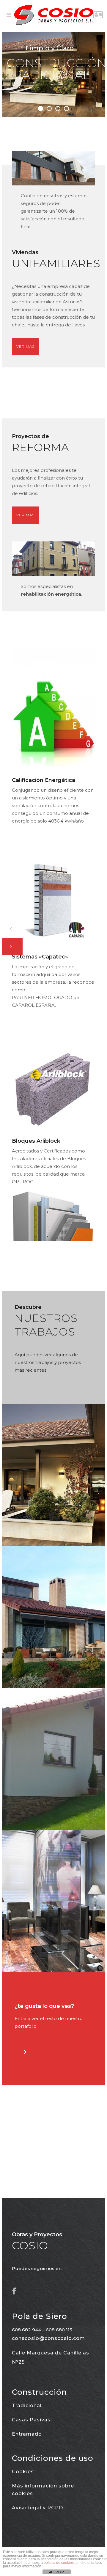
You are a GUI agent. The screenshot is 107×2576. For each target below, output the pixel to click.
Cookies (23, 2472)
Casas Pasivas (31, 2420)
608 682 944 (26, 2330)
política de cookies (59, 2563)
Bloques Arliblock (36, 1141)
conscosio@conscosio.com (48, 2338)
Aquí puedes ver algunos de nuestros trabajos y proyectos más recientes (48, 1362)
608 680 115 (59, 2330)
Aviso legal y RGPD (37, 2508)
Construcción (39, 2392)
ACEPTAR (56, 2572)
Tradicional (27, 2406)
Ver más (25, 346)
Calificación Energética (44, 780)
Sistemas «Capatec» (40, 957)
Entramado (27, 2434)
